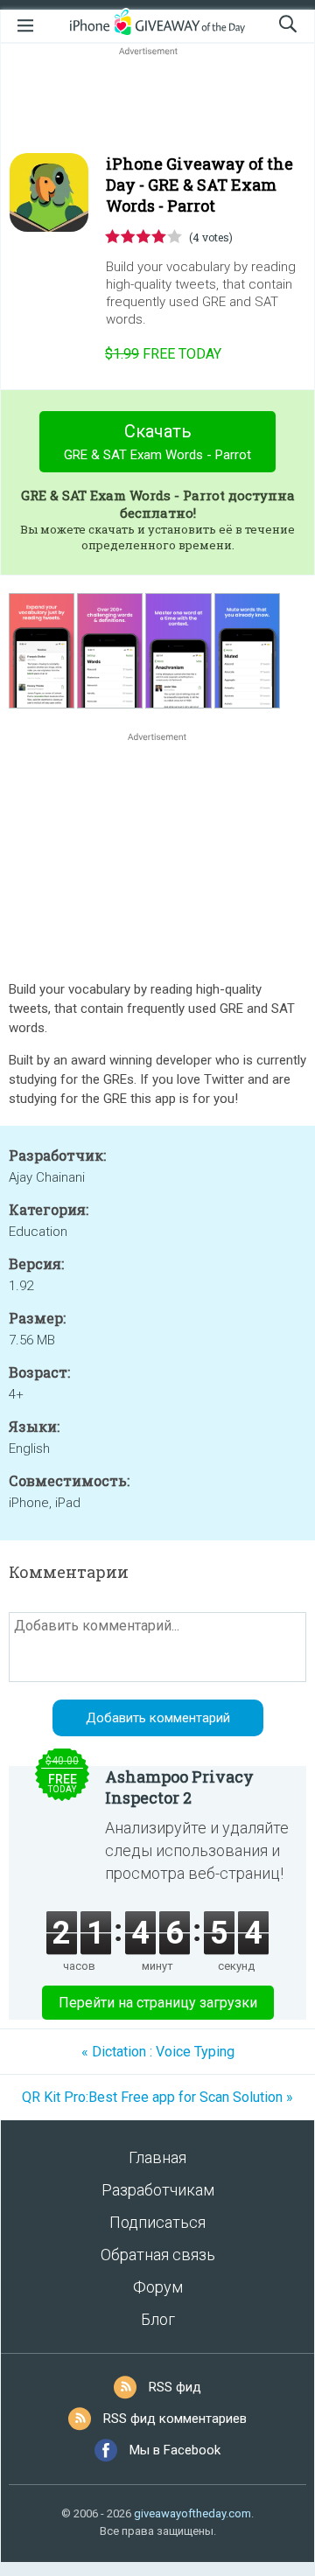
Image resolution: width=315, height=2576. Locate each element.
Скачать (157, 442)
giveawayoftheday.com (192, 2513)
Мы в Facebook (175, 2450)
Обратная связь (158, 2255)
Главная (157, 2157)
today (163, 354)
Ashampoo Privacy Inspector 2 (179, 1787)
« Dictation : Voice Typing (158, 2052)
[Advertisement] (157, 101)
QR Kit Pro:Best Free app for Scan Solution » (157, 2097)
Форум (158, 2287)
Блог (158, 2319)
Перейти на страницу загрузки (158, 2003)
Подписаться (157, 2222)
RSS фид (175, 2387)
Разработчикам (158, 2190)
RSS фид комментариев (175, 2419)
